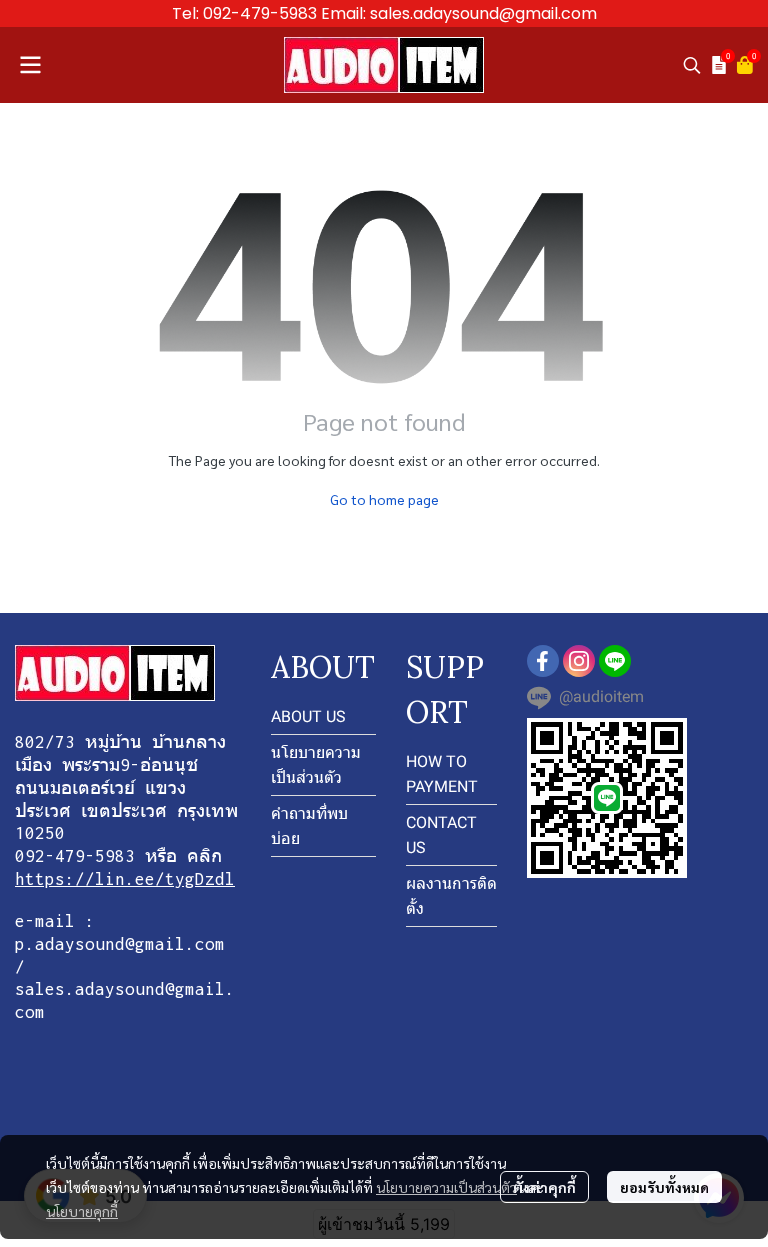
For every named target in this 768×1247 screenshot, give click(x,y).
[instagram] (579, 661)
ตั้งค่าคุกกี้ (544, 1187)
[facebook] (543, 661)
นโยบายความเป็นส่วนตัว (446, 1187)
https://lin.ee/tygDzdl (125, 879)
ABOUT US (308, 716)
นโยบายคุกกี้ (82, 1211)
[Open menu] (30, 65)
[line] (615, 661)
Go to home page (384, 499)
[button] (692, 65)
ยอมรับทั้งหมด (664, 1187)
